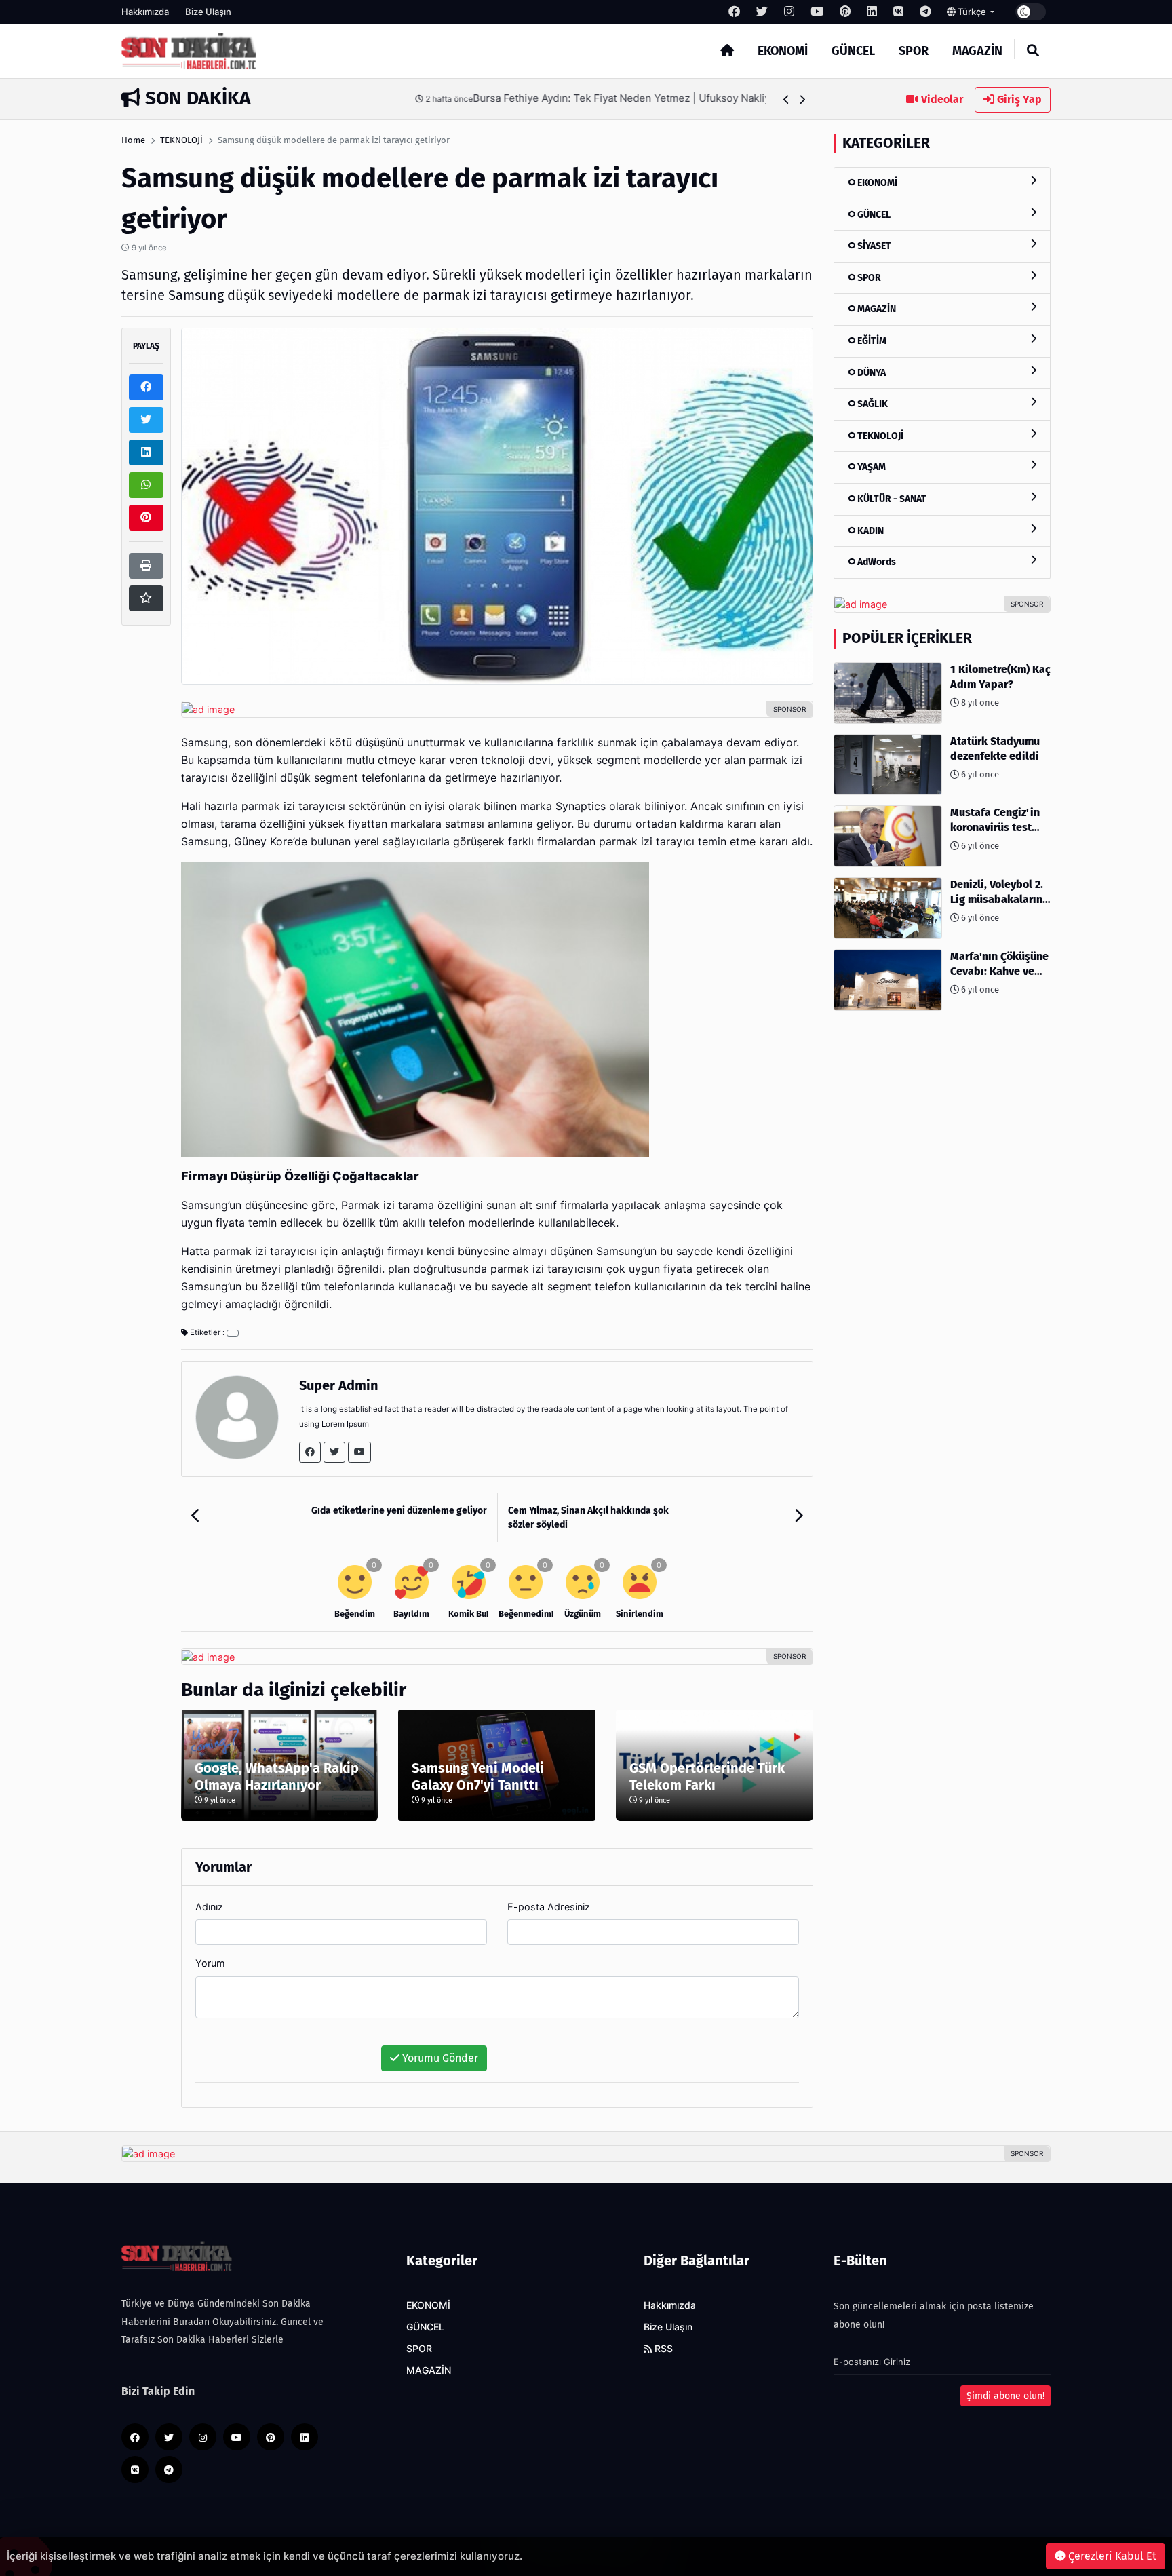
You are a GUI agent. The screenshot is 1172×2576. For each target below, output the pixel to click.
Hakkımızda (145, 12)
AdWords (876, 562)
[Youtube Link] (359, 1452)
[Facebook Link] (310, 1452)
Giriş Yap (1018, 99)
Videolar (941, 99)
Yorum (210, 1963)
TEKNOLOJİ (181, 140)
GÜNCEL (853, 51)
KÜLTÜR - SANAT (891, 499)
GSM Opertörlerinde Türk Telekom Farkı (707, 1776)
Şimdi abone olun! (1005, 2396)
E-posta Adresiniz (549, 1907)
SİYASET (873, 246)
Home (133, 140)
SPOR (914, 51)
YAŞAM (871, 467)
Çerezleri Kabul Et (1111, 2556)
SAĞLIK (872, 404)
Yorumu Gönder (439, 2058)
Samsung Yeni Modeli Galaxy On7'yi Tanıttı (478, 1776)
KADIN (870, 531)
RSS (662, 2349)
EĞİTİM (871, 341)
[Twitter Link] (334, 1452)
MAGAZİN (977, 51)
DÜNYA (871, 373)
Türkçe (972, 12)
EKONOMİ (783, 51)
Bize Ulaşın (208, 12)
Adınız (209, 1907)
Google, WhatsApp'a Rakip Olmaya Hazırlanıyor (277, 1776)
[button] (786, 99)
